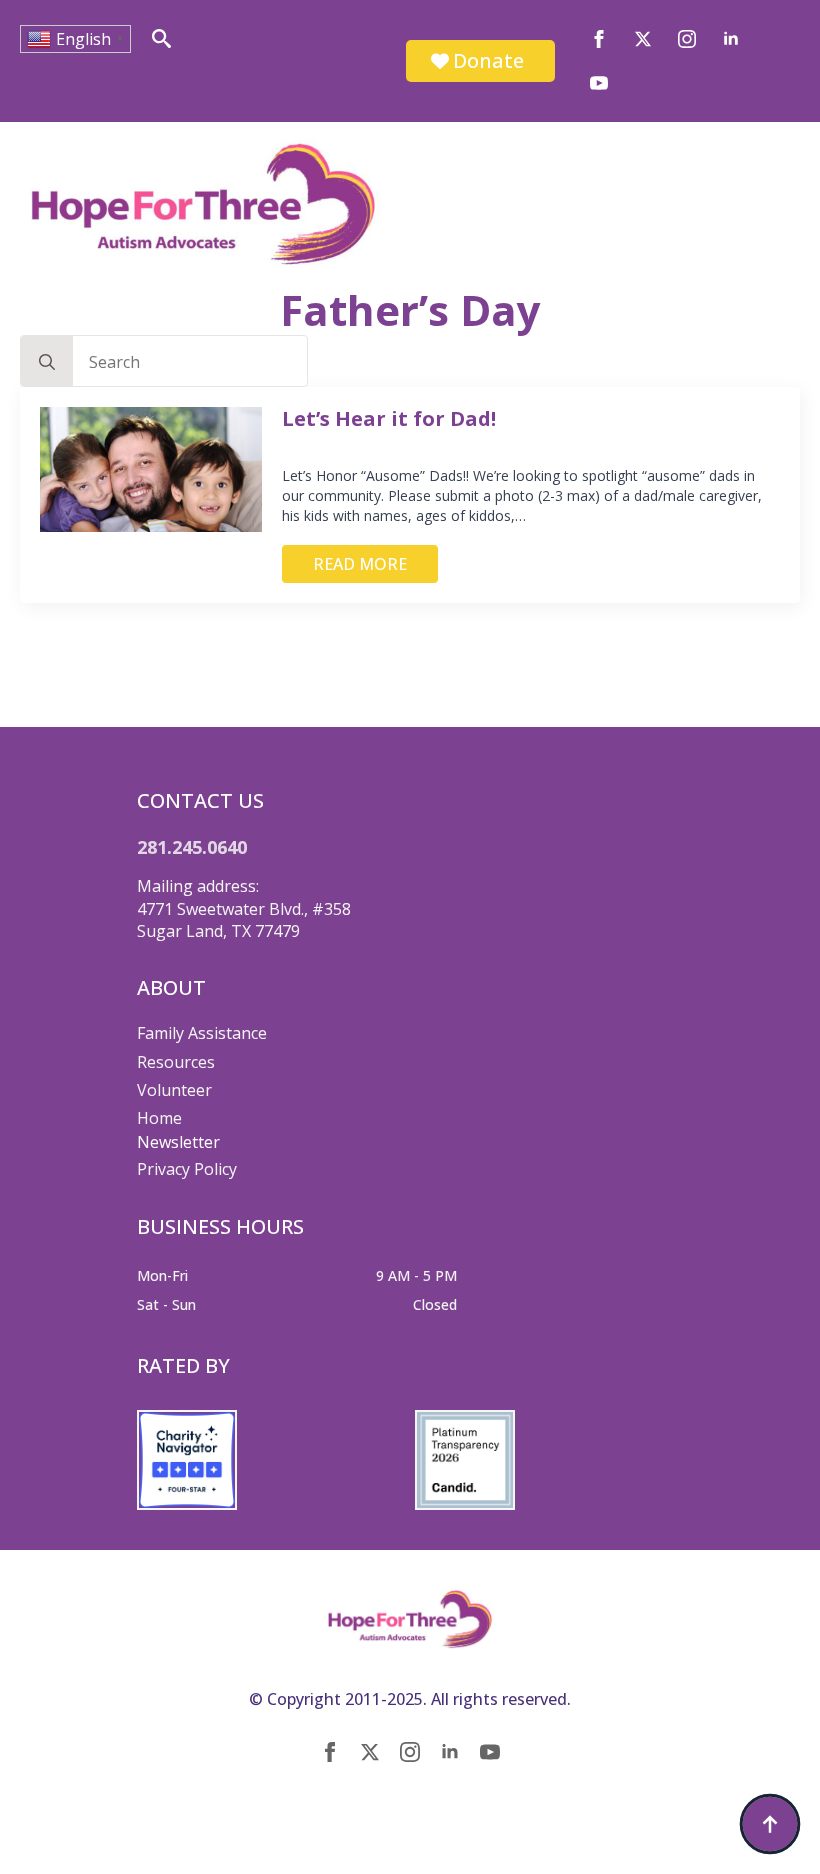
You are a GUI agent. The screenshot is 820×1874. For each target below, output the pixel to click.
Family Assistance (202, 1033)
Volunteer (174, 1090)
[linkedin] (731, 39)
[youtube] (599, 83)
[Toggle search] (161, 38)
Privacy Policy (187, 1169)
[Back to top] (770, 1824)
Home (159, 1118)
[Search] (47, 362)
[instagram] (687, 39)
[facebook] (599, 39)
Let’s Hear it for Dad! (389, 419)
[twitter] (643, 39)
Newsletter (178, 1142)
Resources (176, 1062)
